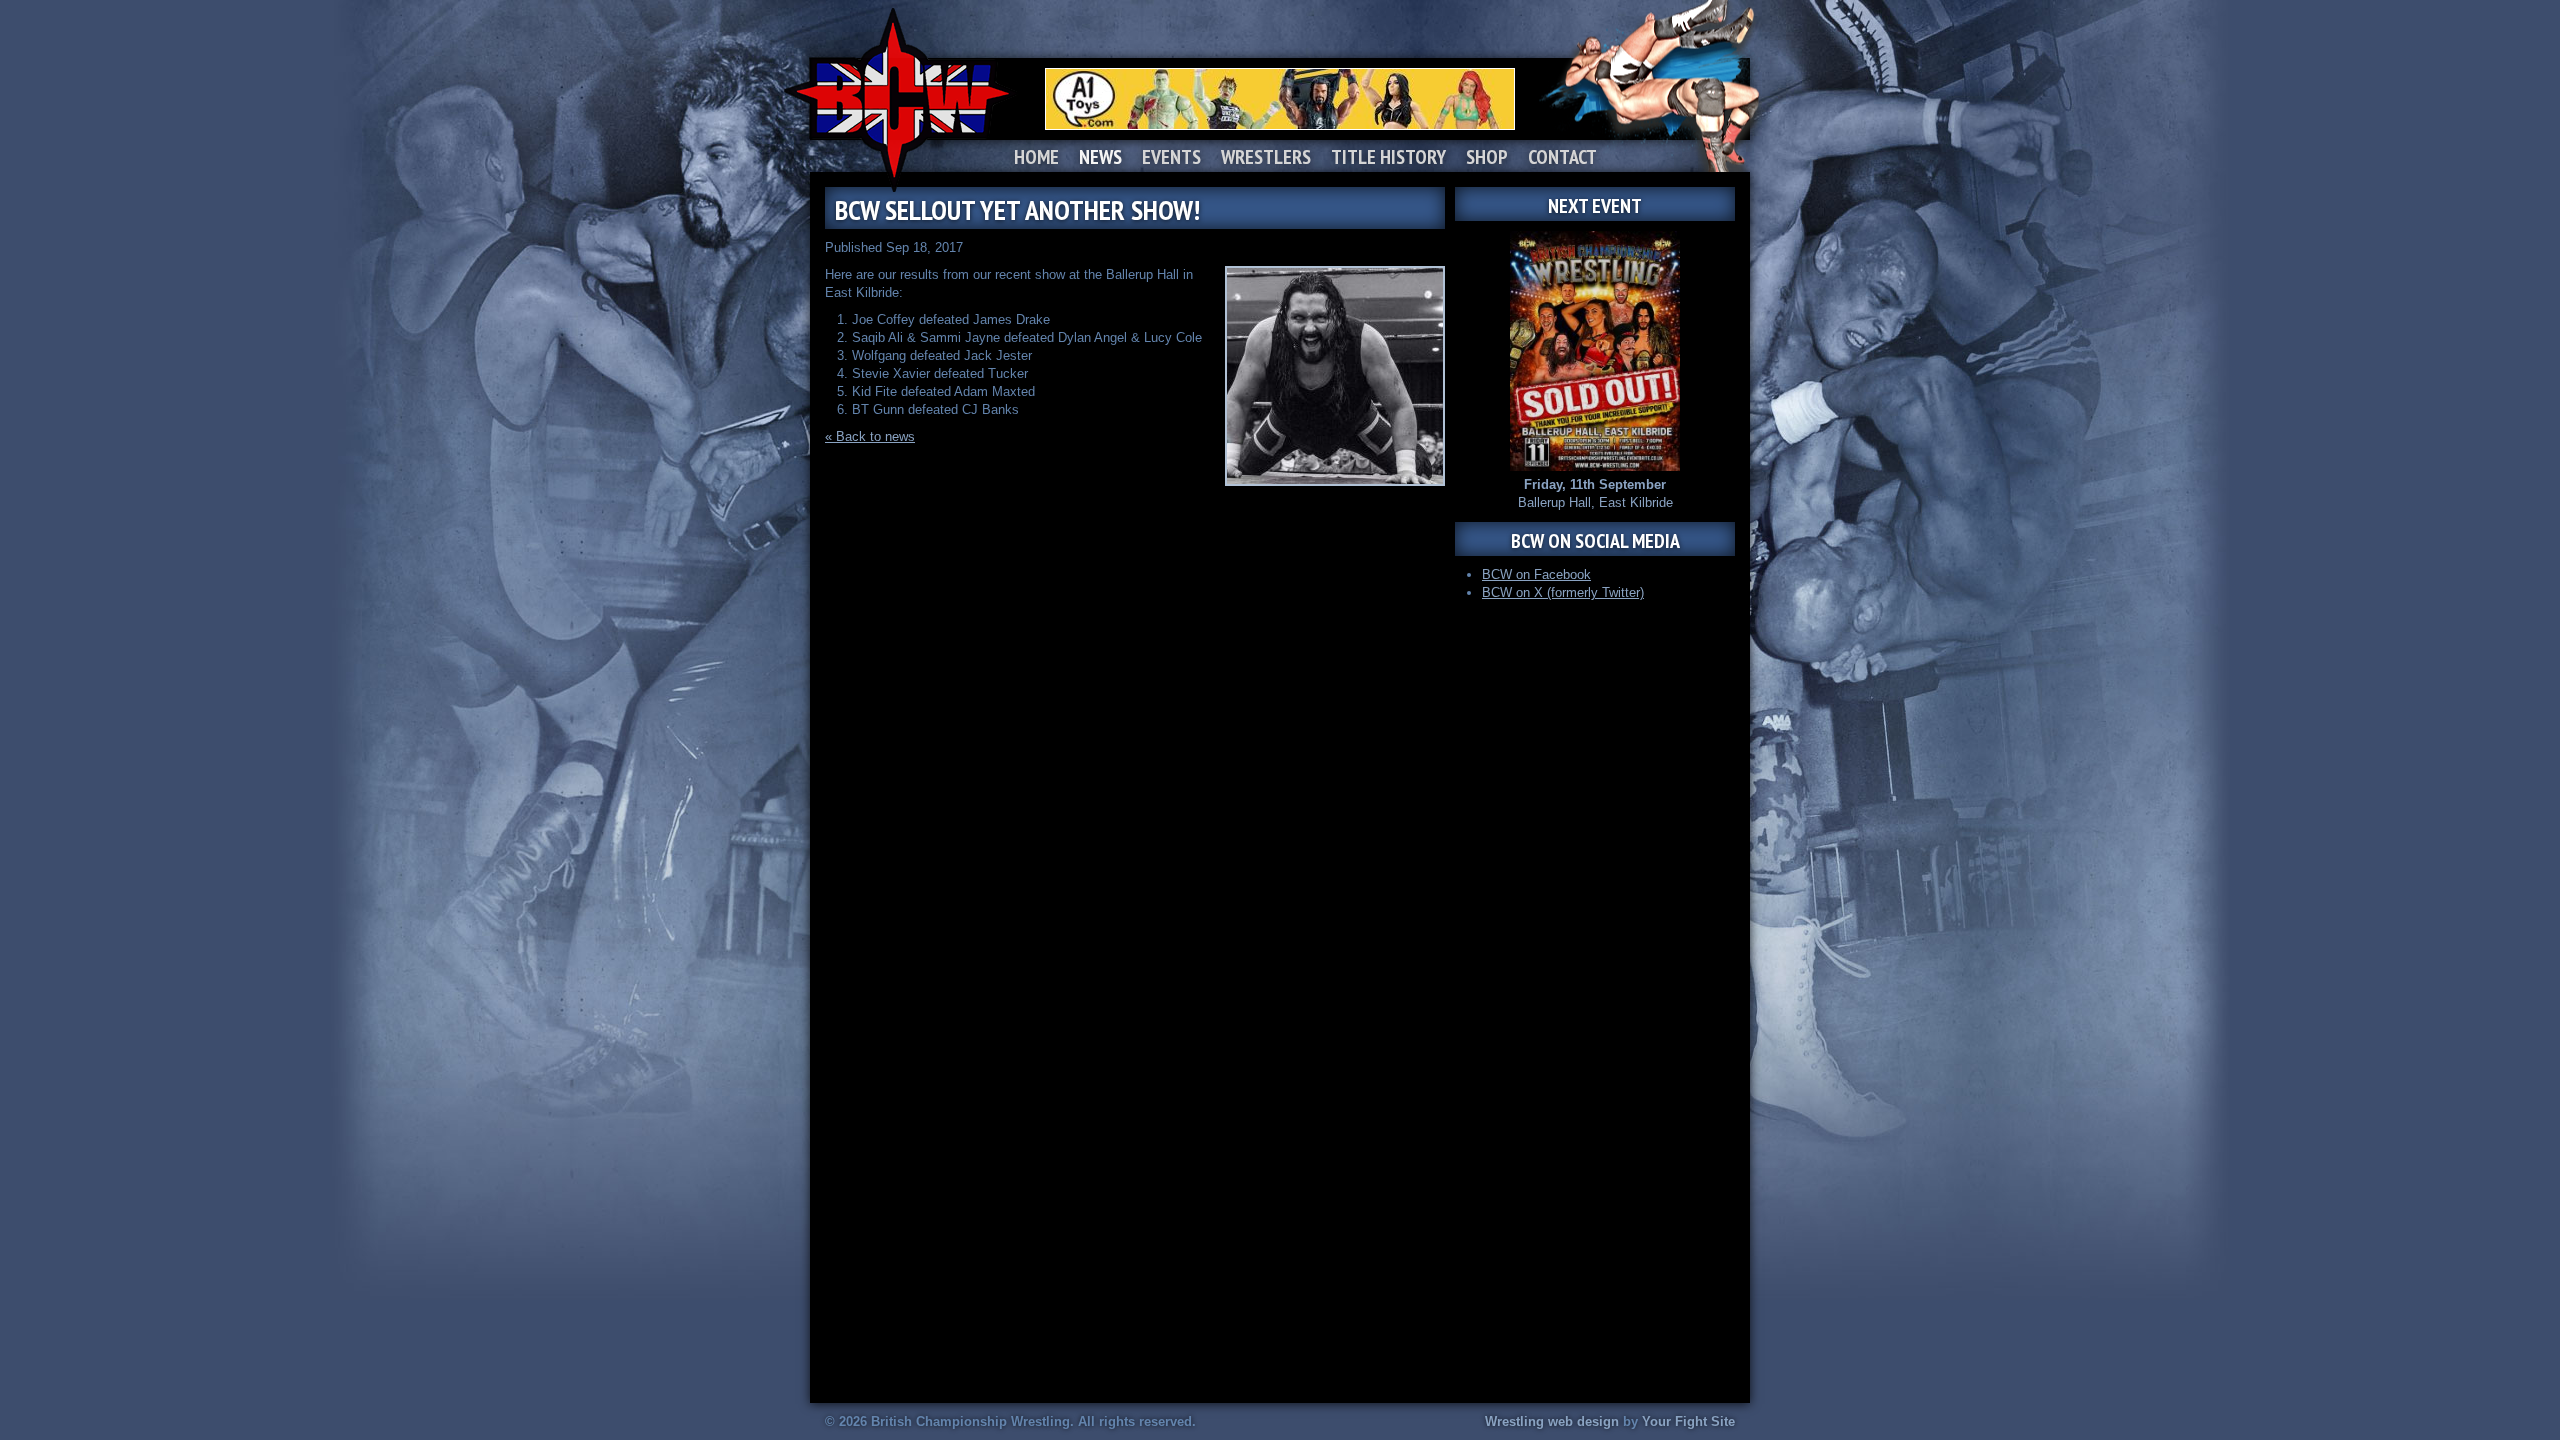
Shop (1487, 157)
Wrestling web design (1552, 1421)
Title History (1388, 157)
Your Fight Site (1688, 1421)
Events (1171, 157)
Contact (1562, 157)
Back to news (875, 436)
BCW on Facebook (1536, 574)
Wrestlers (1266, 157)
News (1100, 157)
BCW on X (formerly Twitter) (1563, 592)
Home (1036, 157)
